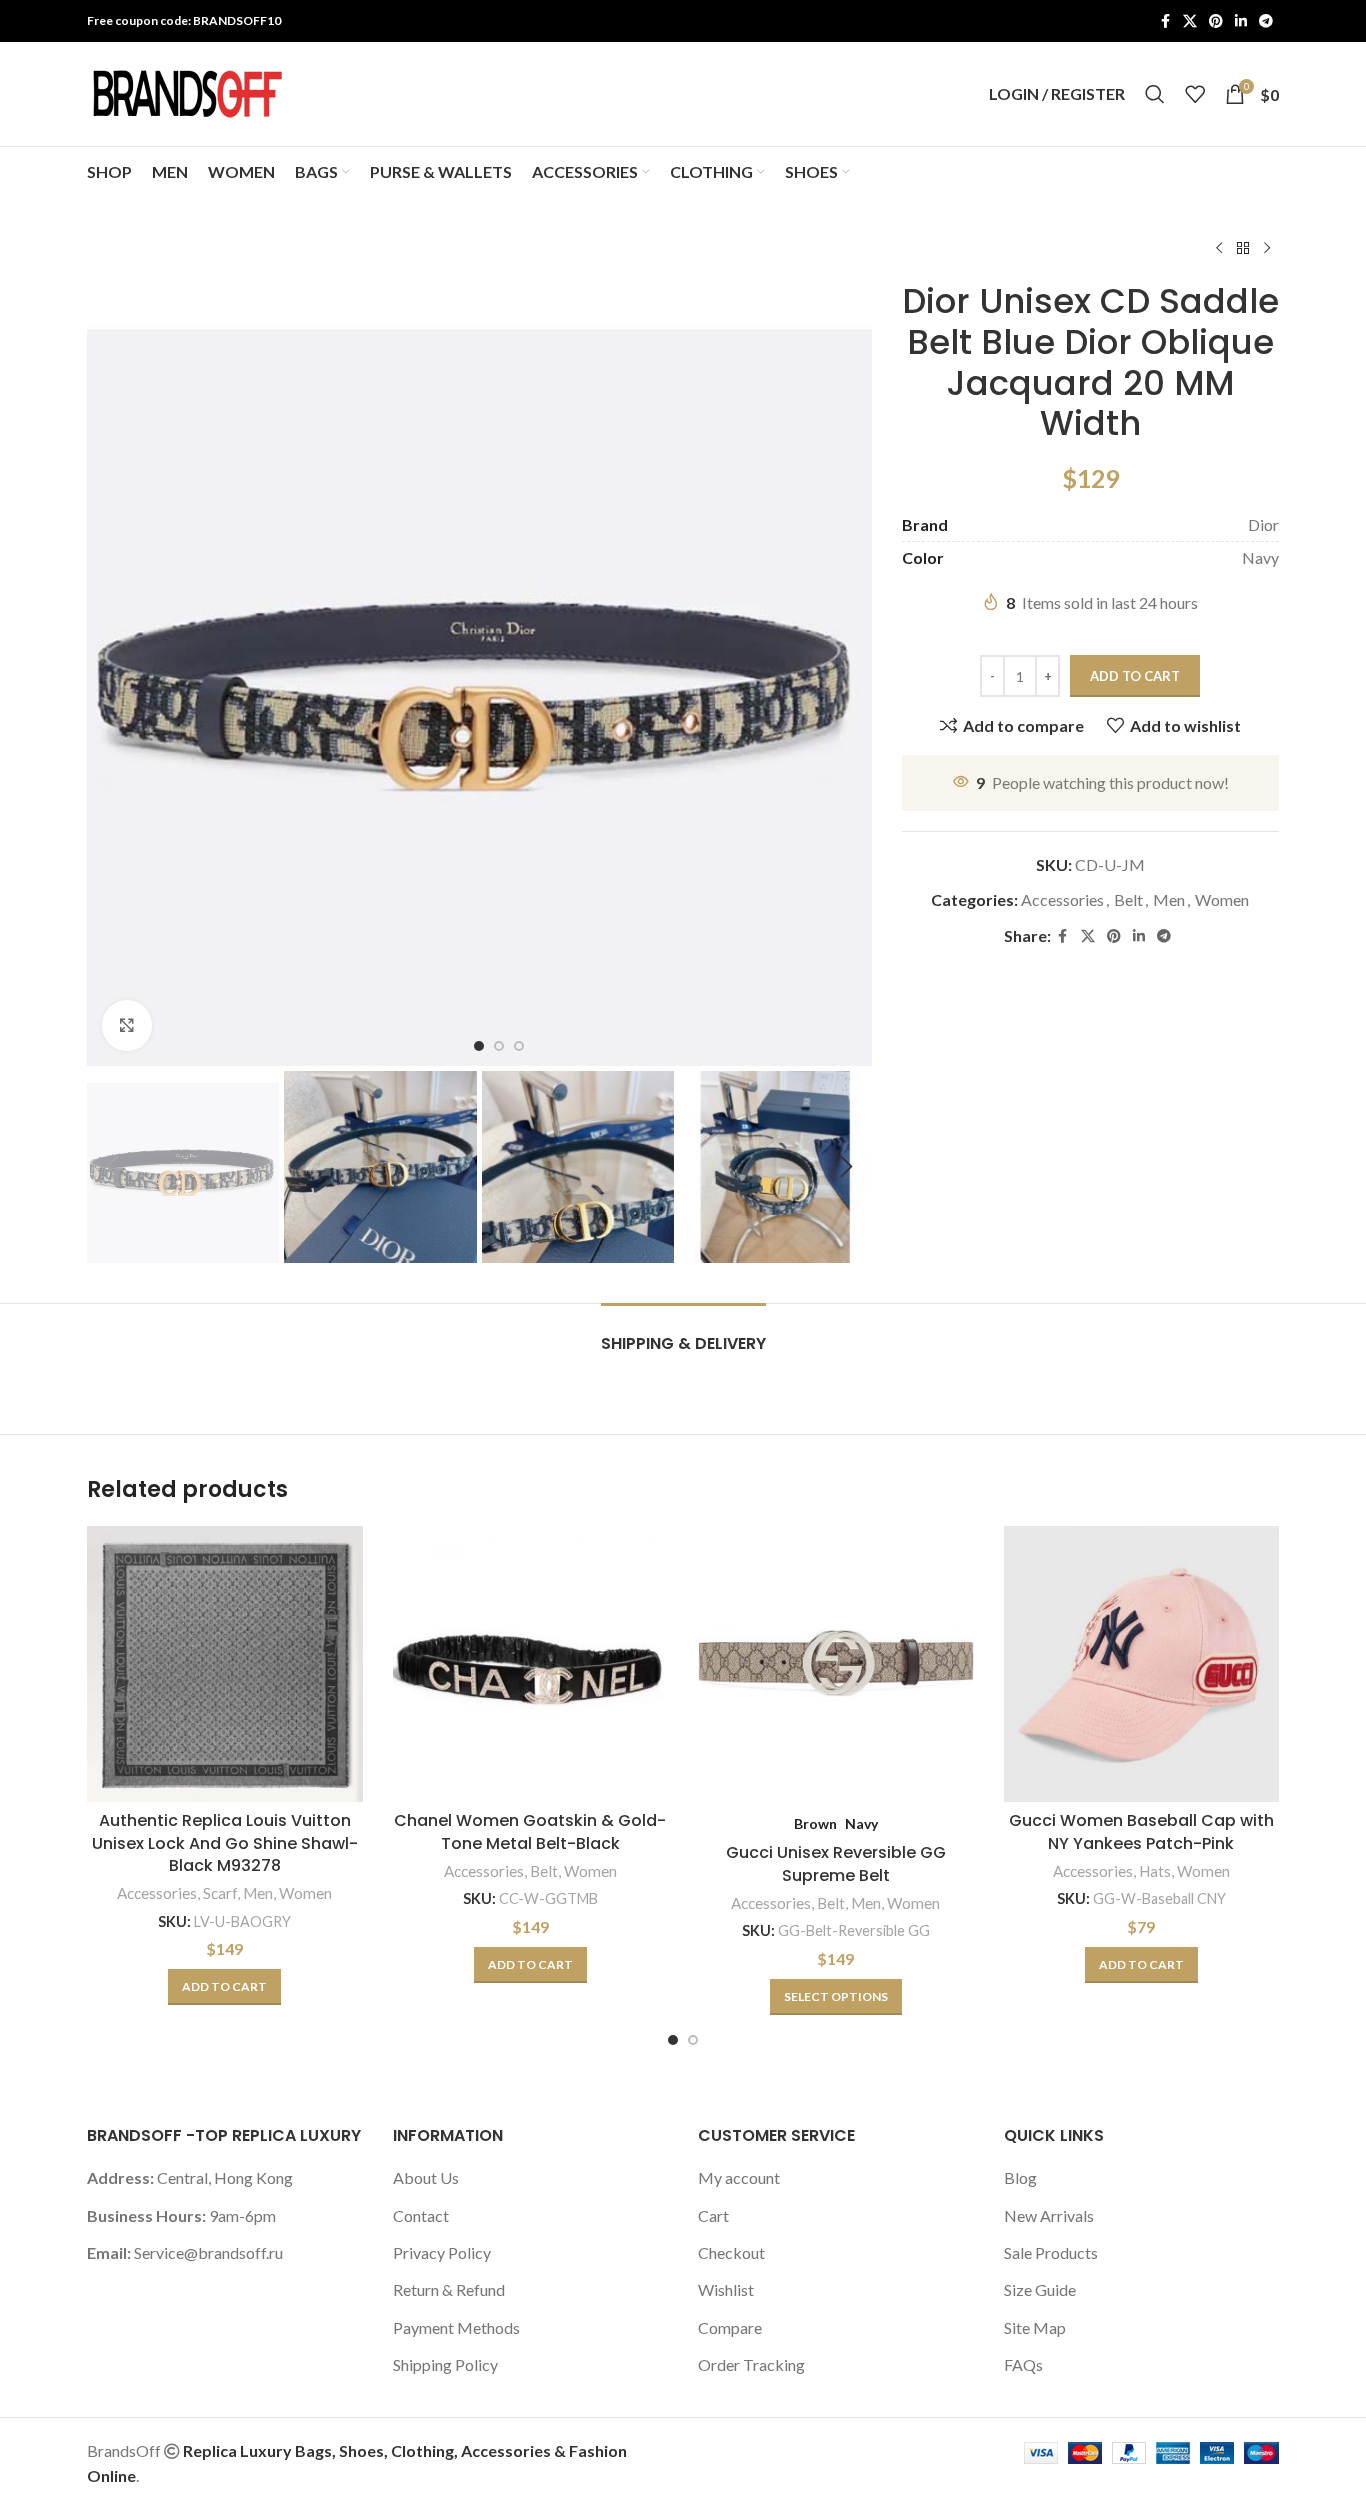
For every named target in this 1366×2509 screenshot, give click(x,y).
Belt (1128, 899)
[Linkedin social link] (1241, 21)
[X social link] (1190, 21)
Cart (713, 2215)
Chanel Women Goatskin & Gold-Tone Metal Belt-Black (530, 1831)
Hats (1155, 1871)
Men (1169, 899)
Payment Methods (456, 2327)
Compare (730, 2327)
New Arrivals (1049, 2215)
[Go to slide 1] (673, 2040)
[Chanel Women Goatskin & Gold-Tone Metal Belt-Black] (531, 1664)
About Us (426, 2177)
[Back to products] (1243, 249)
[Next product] (1267, 249)
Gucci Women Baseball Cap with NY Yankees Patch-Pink (1141, 1831)
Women (1222, 899)
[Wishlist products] (1195, 94)
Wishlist (726, 2289)
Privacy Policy (442, 2252)
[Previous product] (1219, 249)
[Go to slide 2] (693, 2040)
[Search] (1155, 94)
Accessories (1062, 899)
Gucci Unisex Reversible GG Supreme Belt (836, 1863)
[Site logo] (187, 91)
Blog (1020, 2177)
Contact (421, 2215)
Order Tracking (751, 2364)
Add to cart (1135, 676)
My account (739, 2177)
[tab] (683, 1333)
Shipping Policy (445, 2364)
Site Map (1035, 2327)
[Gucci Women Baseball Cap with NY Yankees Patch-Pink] (1142, 1664)
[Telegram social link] (1266, 21)
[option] (479, 1046)
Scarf (220, 1893)
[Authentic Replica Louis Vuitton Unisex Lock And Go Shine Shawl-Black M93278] (225, 1664)
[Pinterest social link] (1216, 21)
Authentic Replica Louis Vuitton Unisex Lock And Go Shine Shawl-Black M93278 (225, 1843)
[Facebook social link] (1165, 21)
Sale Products (1051, 2252)
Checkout (731, 2252)
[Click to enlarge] (127, 1025)
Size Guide (1040, 2289)
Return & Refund (449, 2289)
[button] (112, 1167)
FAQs (1023, 2364)
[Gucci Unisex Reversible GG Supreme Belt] (836, 1664)
